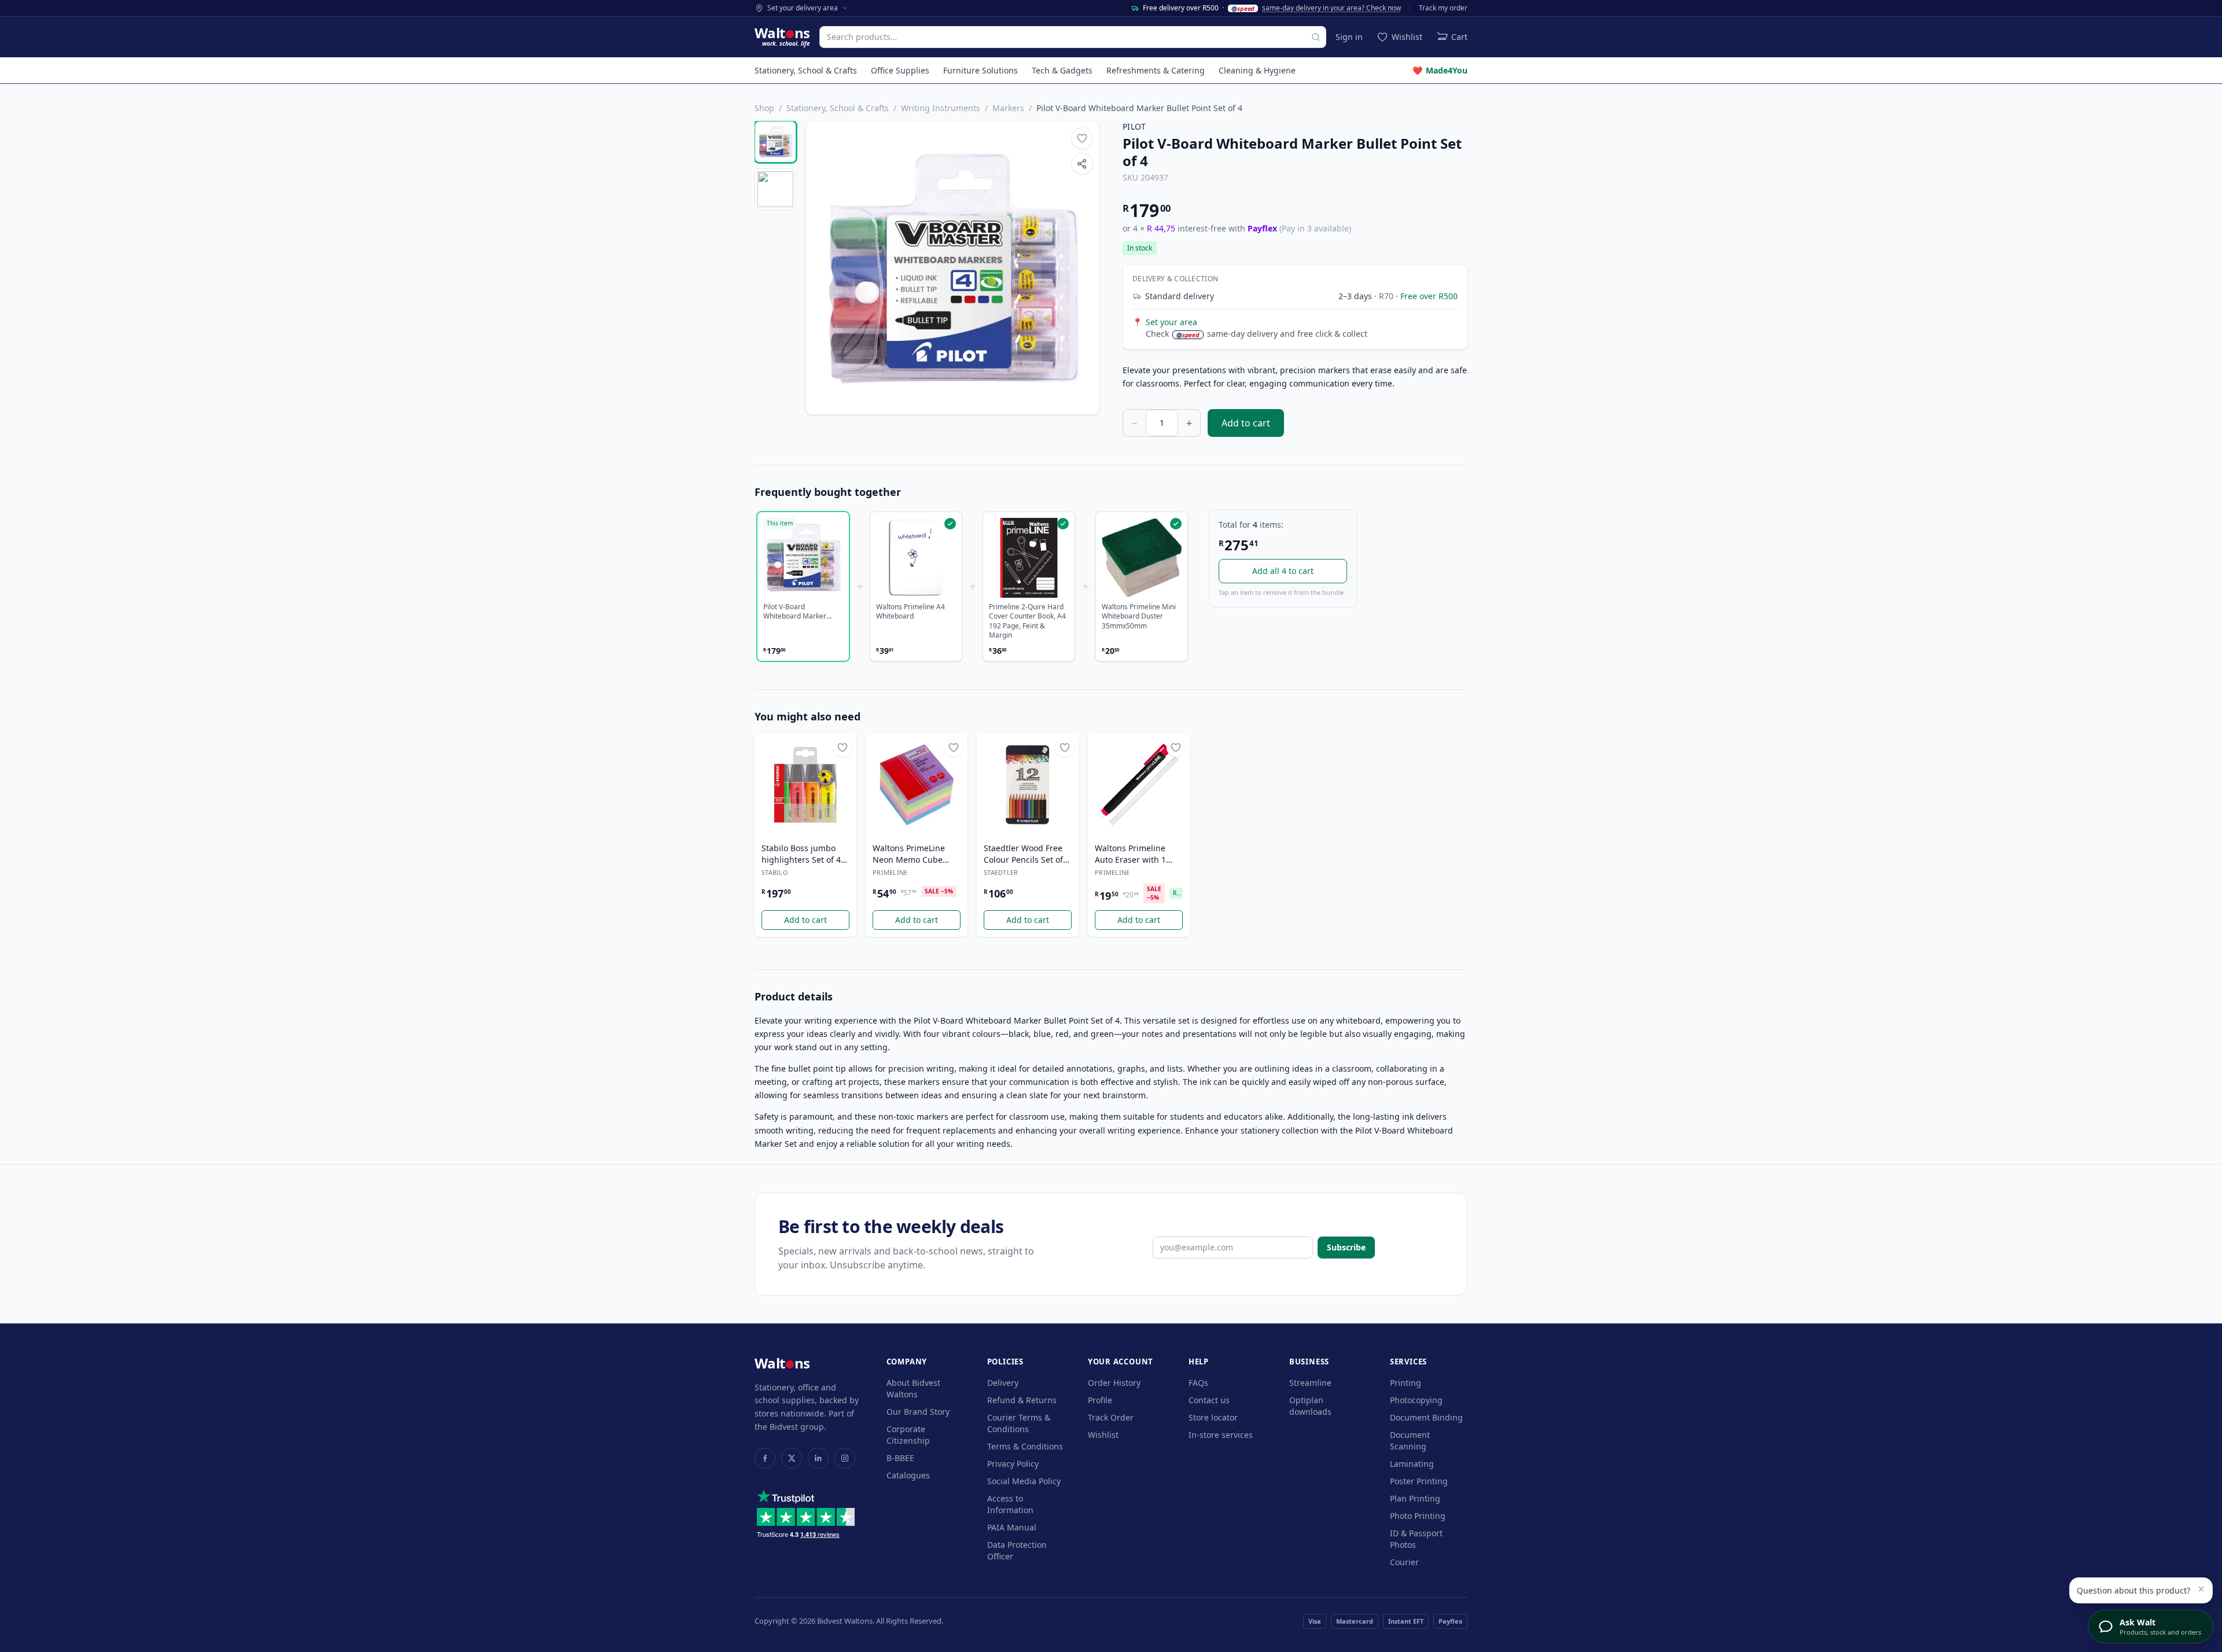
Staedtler (1001, 872)
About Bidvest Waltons (913, 1388)
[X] (792, 1458)
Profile (1100, 1400)
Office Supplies (900, 70)
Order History (1114, 1383)
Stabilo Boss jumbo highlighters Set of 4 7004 (801, 854)
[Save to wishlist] (1082, 138)
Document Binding (1426, 1417)
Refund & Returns (1022, 1400)
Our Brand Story (918, 1412)
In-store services (1221, 1435)
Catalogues (908, 1475)
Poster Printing (1419, 1481)
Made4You (1440, 70)
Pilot (1134, 126)
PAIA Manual (1012, 1527)
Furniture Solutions (981, 70)
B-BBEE (900, 1458)
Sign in (1349, 37)
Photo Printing (1418, 1516)
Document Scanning (1410, 1441)
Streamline (1310, 1383)
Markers (1008, 108)
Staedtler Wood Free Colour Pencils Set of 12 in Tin (1023, 854)
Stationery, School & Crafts (806, 70)
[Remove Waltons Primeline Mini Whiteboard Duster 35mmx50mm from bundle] (1142, 558)
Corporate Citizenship (908, 1435)
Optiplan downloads (1310, 1406)
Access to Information (1010, 1504)
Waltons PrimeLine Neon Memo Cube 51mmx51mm (909, 854)
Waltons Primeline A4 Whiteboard (910, 612)
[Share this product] (1082, 164)
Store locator (1213, 1417)
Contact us (1209, 1400)
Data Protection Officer (1017, 1550)
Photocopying (1416, 1400)
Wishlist (1103, 1435)
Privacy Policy (1013, 1464)
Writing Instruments (941, 108)
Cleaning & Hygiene (1257, 70)
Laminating (1412, 1464)
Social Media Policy (1024, 1481)
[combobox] (1073, 37)
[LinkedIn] (818, 1458)
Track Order (1111, 1417)
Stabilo (775, 872)
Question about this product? (2133, 1590)
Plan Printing (1415, 1498)
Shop (764, 108)
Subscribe (1346, 1247)
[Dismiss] (2201, 1589)
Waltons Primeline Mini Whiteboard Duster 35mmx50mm (1139, 617)
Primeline (890, 872)
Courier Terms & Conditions (1019, 1423)
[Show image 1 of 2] (775, 142)
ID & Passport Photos (1416, 1539)
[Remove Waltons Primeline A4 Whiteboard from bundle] (916, 558)
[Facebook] (765, 1458)
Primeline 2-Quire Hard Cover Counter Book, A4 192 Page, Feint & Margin (1027, 621)
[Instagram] (845, 1458)
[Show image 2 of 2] (775, 189)
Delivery (1003, 1383)
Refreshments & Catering (1156, 70)
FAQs (1198, 1383)
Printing (1406, 1383)
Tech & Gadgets (1062, 70)
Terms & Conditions (1025, 1446)
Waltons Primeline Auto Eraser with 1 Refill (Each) (1130, 854)
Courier (1404, 1562)
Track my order (1443, 8)
